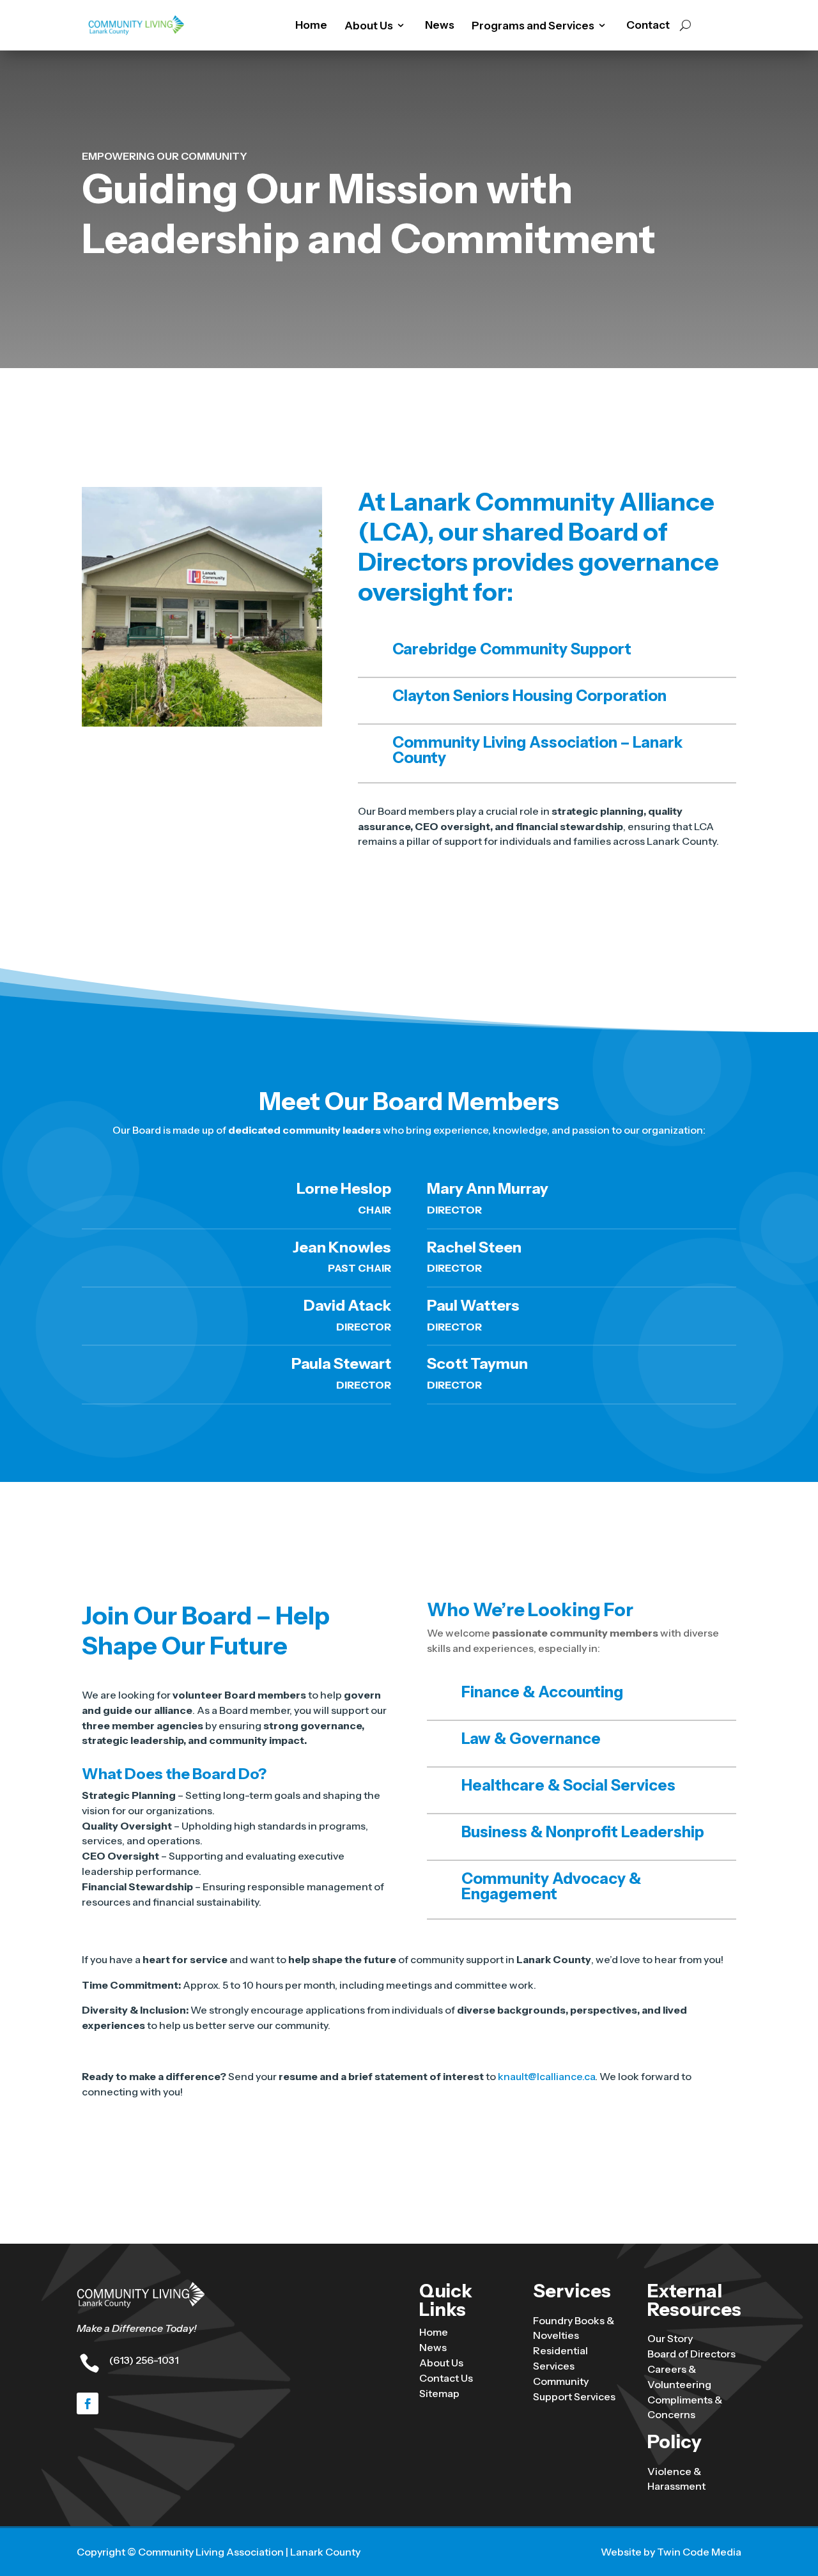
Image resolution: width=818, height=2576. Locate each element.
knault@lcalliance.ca (546, 2076)
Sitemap (439, 2393)
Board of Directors (691, 2354)
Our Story (670, 2338)
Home (311, 26)
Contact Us (446, 2378)
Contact (648, 26)
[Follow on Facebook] (88, 2403)
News (440, 26)
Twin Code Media (699, 2552)
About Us (441, 2363)
